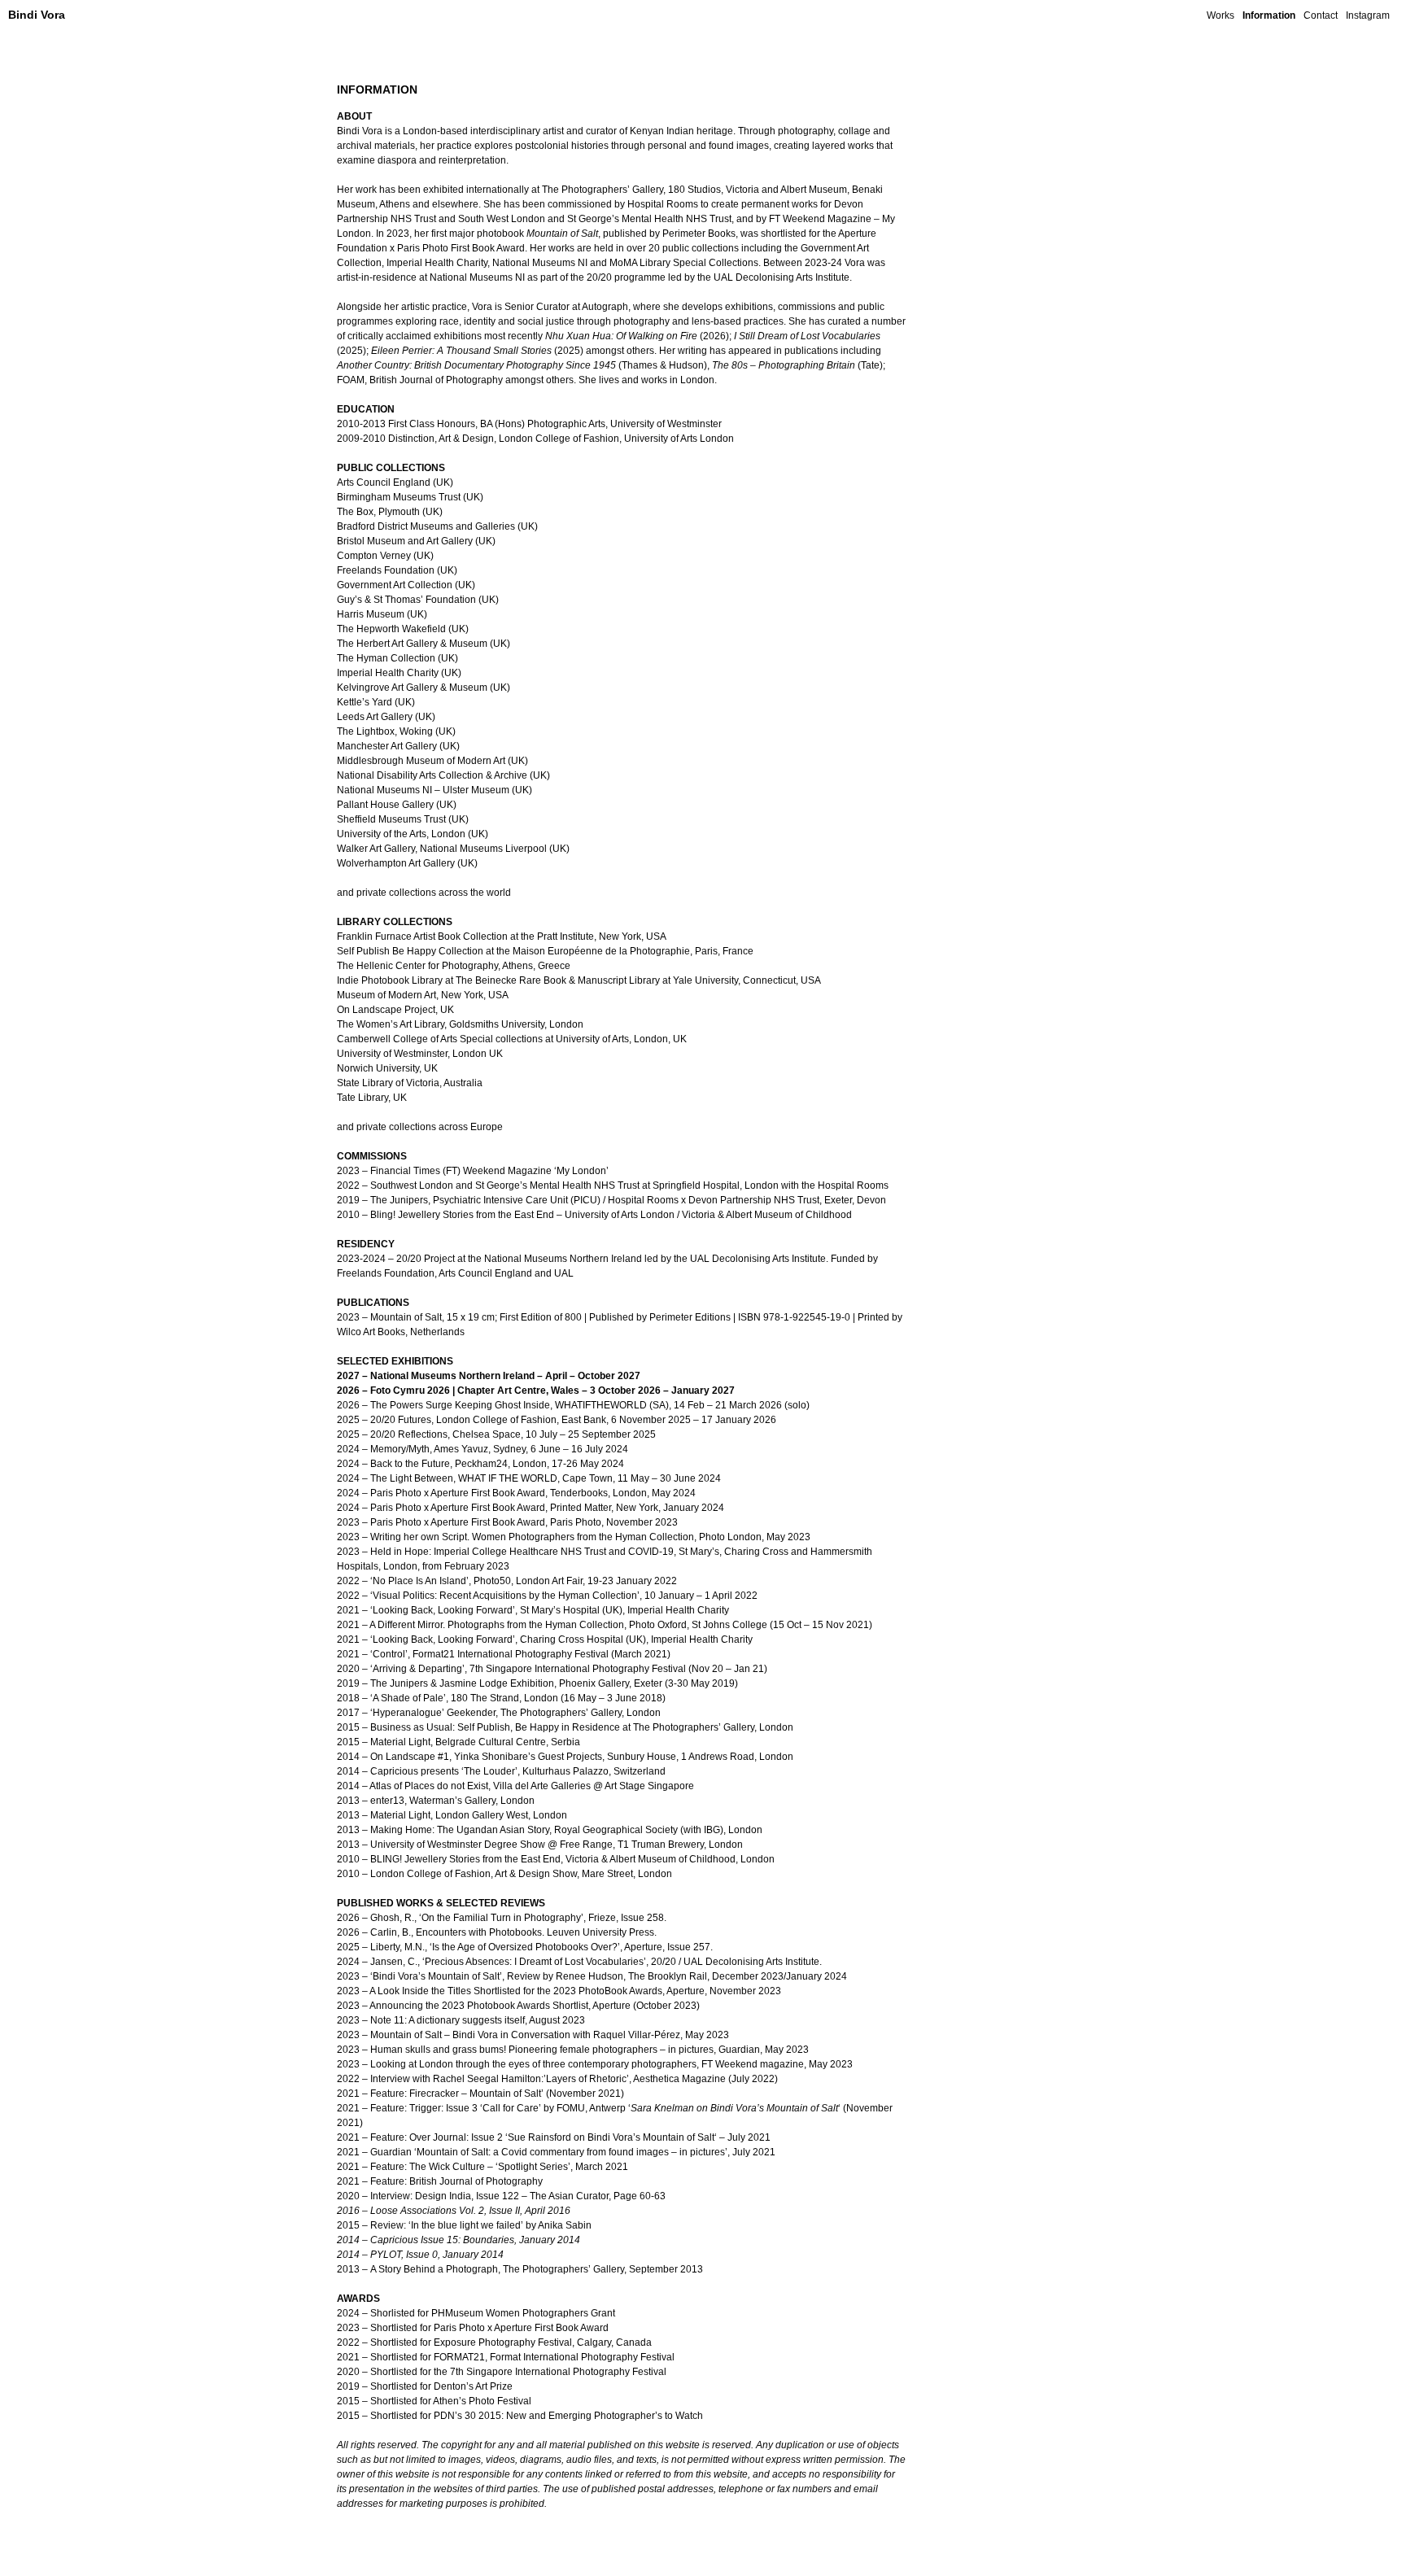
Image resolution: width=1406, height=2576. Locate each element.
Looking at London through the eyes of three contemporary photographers (533, 2064)
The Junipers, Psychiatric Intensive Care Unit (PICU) (485, 1200)
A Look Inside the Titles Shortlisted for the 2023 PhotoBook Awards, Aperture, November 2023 (575, 1991)
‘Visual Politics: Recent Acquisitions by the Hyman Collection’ (505, 1596)
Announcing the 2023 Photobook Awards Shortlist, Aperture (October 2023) (535, 2006)
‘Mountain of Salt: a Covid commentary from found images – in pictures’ (571, 2152)
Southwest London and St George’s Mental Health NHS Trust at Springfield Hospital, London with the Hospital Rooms (629, 1185)
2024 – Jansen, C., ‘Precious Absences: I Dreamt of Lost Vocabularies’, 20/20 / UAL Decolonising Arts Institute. (579, 1962)
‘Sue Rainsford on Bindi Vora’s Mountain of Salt (610, 2137)
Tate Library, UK (372, 1098)
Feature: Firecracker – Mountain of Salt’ (458, 2094)
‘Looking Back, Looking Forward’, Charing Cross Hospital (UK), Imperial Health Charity (561, 1639)
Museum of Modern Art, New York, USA (423, 995)
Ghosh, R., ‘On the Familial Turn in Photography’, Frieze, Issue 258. (518, 1918)
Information (1269, 15)
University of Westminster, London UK (420, 1054)
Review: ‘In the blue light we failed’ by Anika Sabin (481, 2225)
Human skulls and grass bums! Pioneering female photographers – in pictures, (543, 2050)
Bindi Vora (37, 15)
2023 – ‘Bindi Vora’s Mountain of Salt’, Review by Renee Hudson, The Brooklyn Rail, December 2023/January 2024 (592, 1976)
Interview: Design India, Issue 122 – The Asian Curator (489, 2196)
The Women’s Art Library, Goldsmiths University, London (460, 1024)
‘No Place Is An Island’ (419, 1581)
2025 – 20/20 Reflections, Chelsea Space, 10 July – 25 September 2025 (496, 1434)
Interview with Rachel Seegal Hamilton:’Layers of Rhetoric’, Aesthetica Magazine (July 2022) (574, 2079)
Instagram (1368, 15)
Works (1220, 15)
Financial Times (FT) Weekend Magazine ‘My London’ (489, 1171)
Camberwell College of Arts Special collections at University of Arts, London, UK (512, 1039)
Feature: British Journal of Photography (456, 2181)
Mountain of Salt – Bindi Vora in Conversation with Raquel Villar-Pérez (525, 2035)
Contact (1321, 15)
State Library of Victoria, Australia (410, 1083)
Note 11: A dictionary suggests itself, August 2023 (478, 2020)
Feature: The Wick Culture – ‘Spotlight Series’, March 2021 (499, 2167)
